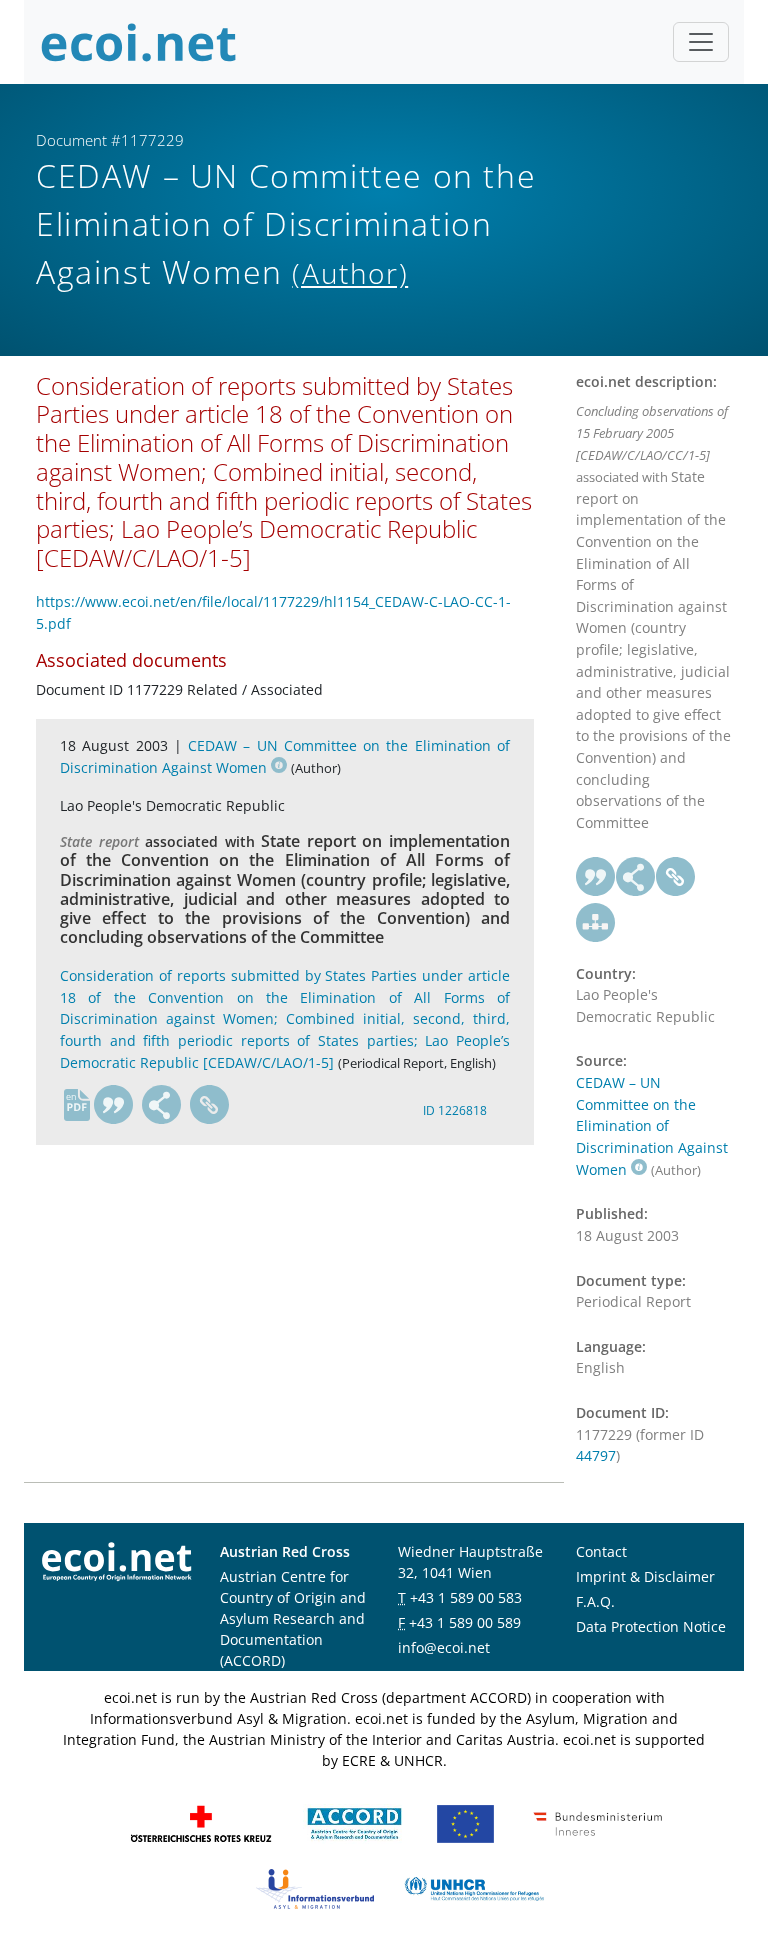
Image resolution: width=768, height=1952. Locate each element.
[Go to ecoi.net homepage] (139, 42)
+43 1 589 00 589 (465, 1622)
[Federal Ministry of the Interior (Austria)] (598, 1822)
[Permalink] (210, 1105)
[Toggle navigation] (701, 42)
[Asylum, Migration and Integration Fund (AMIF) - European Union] (465, 1822)
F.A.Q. (595, 1601)
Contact (601, 1551)
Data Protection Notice (651, 1626)
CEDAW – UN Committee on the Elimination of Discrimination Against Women (652, 1125)
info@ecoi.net (444, 1647)
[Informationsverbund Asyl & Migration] (315, 1887)
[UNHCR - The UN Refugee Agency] (474, 1887)
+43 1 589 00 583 (466, 1597)
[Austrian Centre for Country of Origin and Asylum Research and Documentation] (354, 1822)
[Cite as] (114, 1105)
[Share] (162, 1105)
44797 (596, 1455)
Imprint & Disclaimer (645, 1576)
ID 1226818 (455, 1110)
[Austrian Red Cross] (201, 1822)
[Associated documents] (596, 923)
